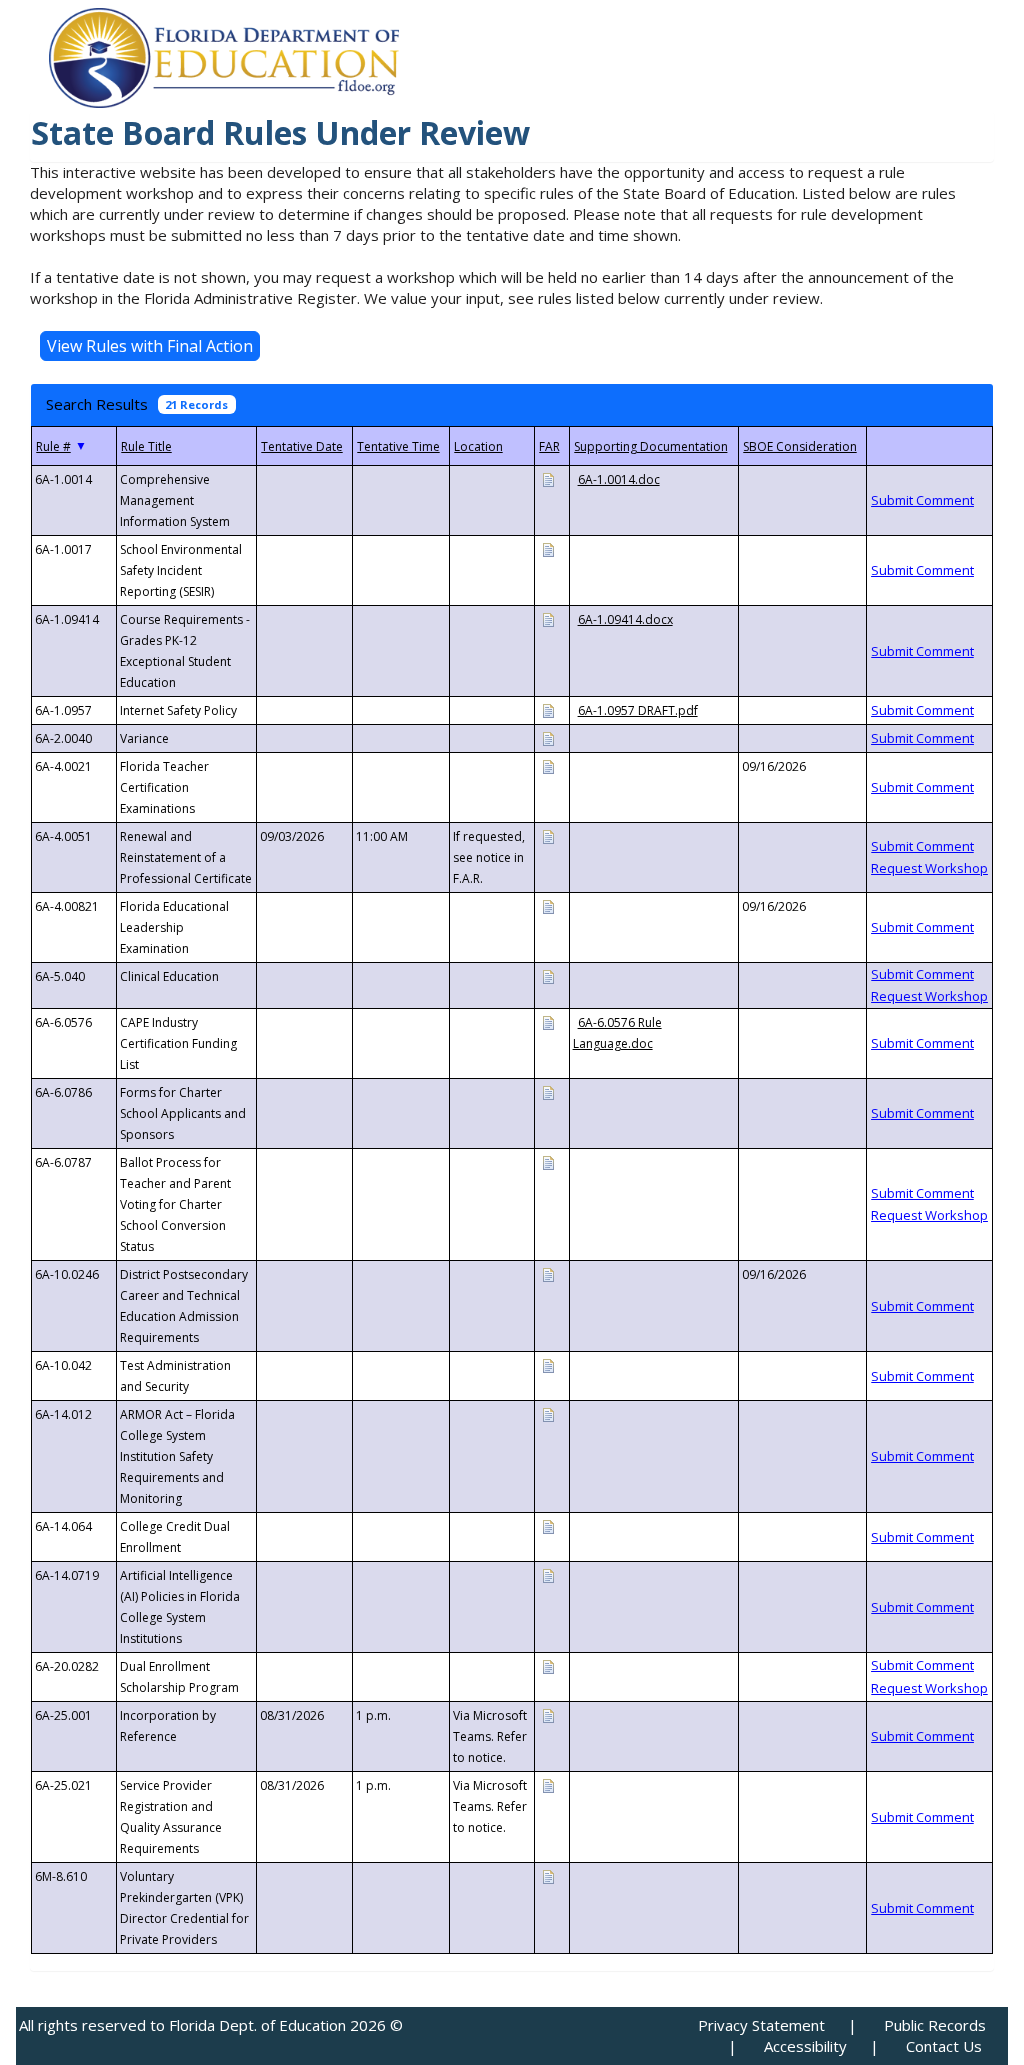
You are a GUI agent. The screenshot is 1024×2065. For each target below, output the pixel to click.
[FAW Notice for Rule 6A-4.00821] (548, 905)
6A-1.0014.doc (619, 479)
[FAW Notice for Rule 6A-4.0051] (548, 835)
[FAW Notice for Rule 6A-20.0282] (548, 1665)
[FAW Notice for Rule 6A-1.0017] (548, 548)
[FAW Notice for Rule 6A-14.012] (548, 1413)
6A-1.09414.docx (625, 619)
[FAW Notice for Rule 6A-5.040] (548, 975)
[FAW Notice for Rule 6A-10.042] (548, 1364)
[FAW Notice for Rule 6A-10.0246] (548, 1273)
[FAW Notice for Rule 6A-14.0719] (548, 1574)
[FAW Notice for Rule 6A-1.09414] (548, 618)
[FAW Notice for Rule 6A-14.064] (548, 1525)
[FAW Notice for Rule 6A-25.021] (548, 1784)
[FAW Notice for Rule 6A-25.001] (548, 1714)
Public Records (935, 2025)
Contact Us (944, 2046)
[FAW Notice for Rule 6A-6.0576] (548, 1021)
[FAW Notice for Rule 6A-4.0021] (548, 765)
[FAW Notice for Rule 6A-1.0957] (548, 709)
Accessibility (805, 2046)
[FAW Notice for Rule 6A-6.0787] (548, 1161)
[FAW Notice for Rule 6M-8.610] (548, 1875)
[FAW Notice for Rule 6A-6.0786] (548, 1091)
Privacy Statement (761, 2025)
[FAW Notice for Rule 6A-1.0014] (548, 478)
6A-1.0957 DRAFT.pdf (638, 710)
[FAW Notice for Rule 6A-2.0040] (548, 737)
